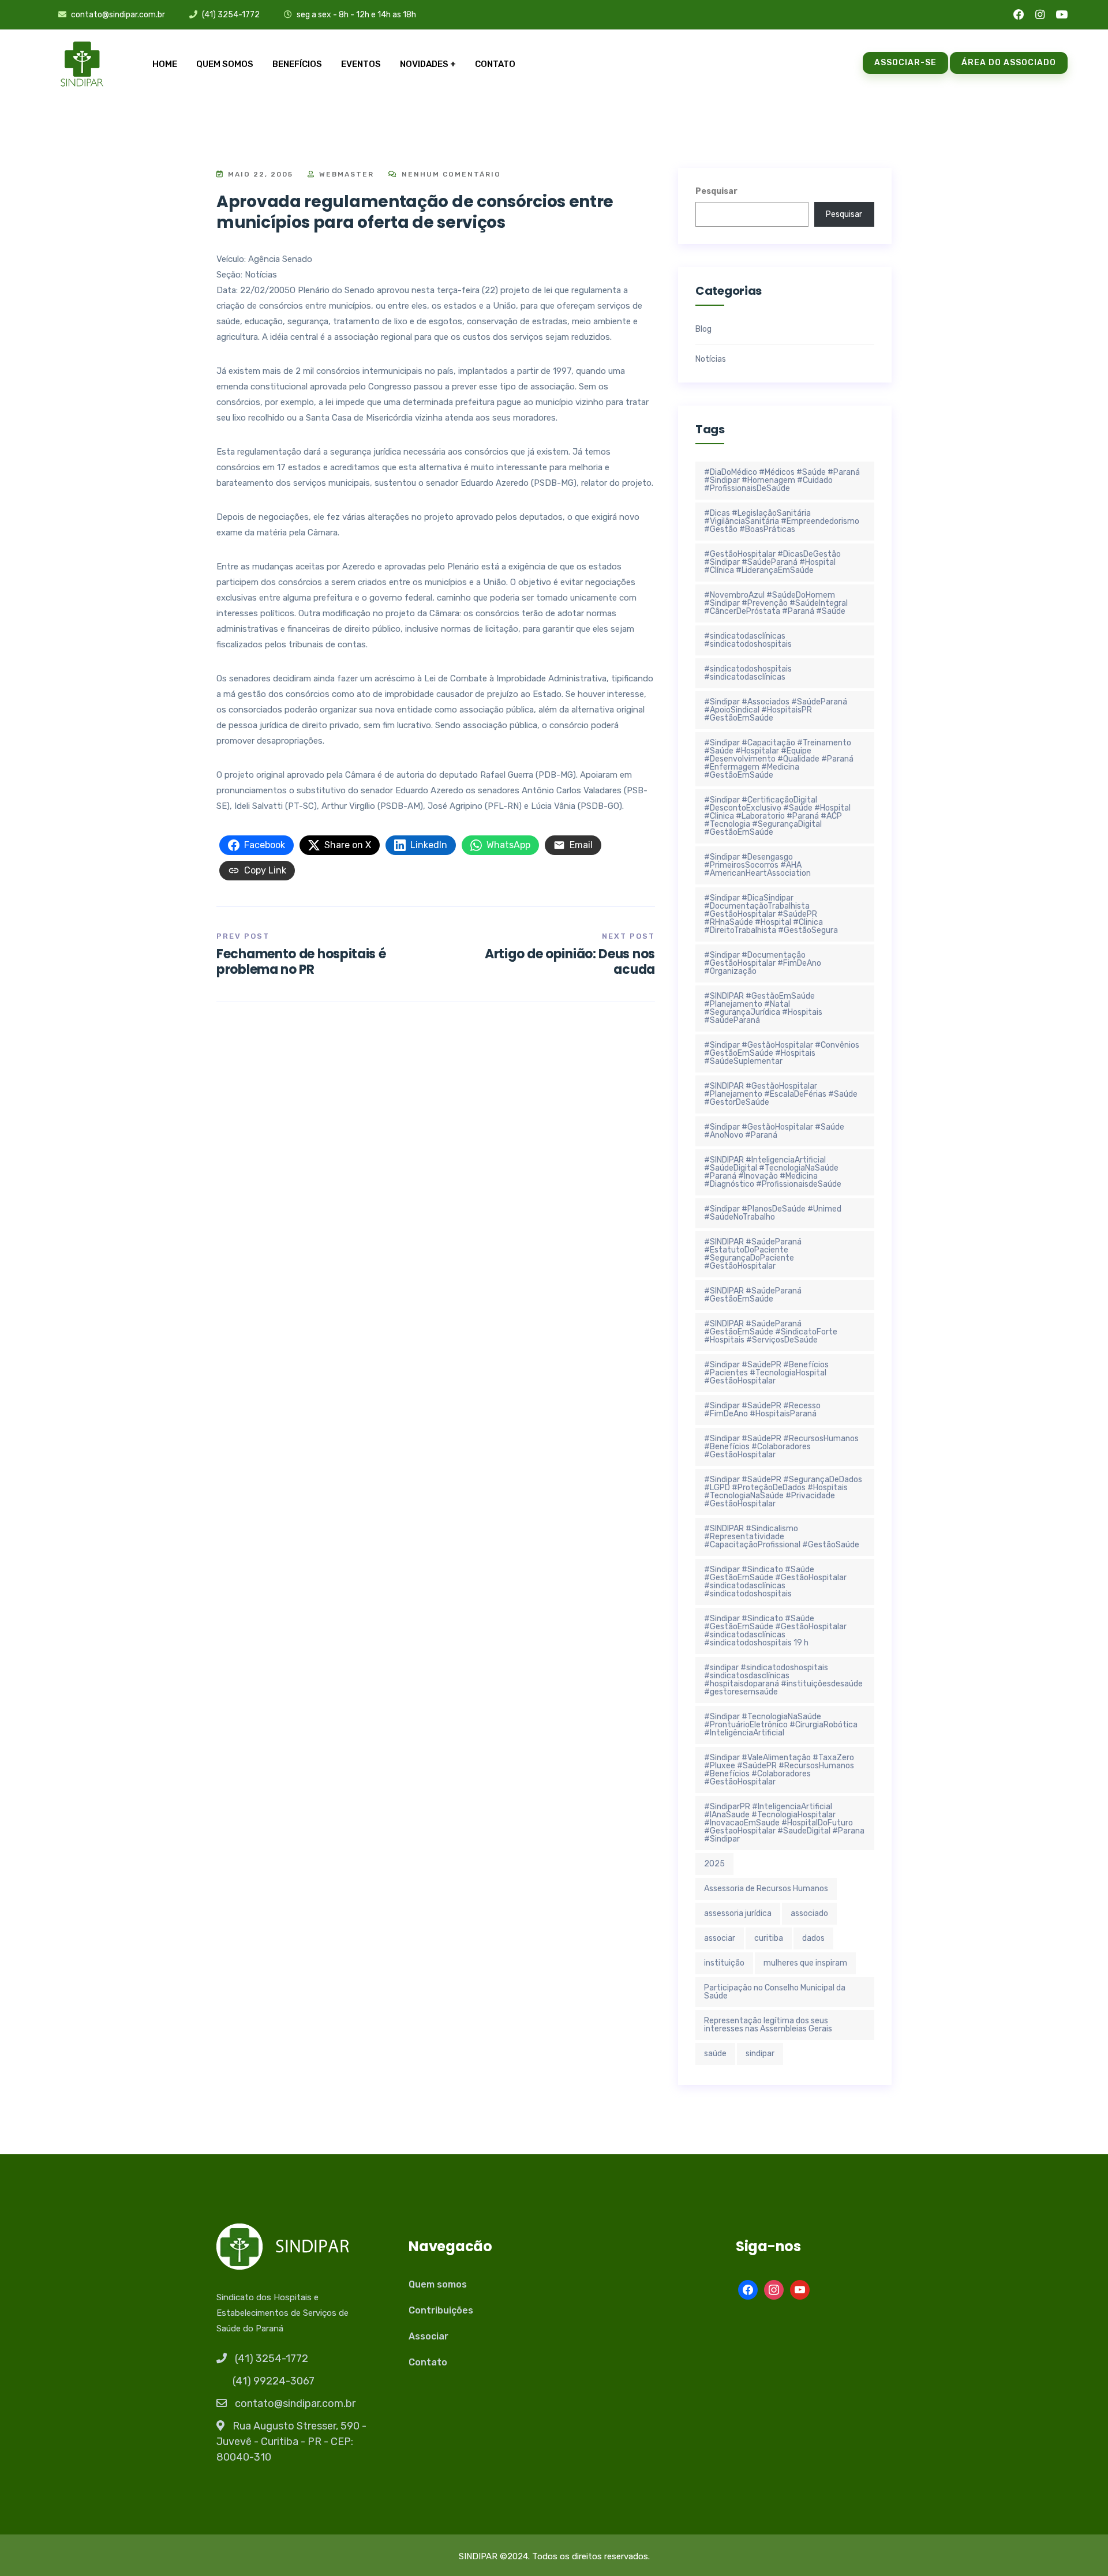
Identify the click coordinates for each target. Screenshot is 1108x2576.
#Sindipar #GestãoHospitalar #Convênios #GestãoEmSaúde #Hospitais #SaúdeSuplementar (782, 1053)
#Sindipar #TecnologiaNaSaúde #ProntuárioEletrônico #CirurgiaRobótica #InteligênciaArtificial (781, 1725)
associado (809, 1913)
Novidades (424, 64)
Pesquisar (716, 191)
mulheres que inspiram (805, 1963)
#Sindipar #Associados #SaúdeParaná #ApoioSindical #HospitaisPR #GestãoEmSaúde (776, 710)
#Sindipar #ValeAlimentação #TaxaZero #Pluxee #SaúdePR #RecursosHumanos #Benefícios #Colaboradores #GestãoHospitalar (779, 1770)
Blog (703, 329)
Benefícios (297, 64)
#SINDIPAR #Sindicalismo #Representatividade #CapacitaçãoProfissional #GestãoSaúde (782, 1537)
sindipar (760, 2054)
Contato (495, 64)
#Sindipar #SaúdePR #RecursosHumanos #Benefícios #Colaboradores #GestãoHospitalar (781, 1447)
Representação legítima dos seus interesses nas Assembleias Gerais (768, 2025)
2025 (714, 1864)
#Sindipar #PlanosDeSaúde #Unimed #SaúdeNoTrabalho (773, 1213)
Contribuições (441, 2310)
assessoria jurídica (738, 1913)
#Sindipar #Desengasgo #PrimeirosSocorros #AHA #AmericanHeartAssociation (757, 865)
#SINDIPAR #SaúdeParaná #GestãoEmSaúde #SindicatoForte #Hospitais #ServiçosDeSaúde (771, 1332)
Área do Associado (1009, 63)
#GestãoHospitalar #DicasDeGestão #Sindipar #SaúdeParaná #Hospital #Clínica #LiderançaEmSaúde (772, 562)
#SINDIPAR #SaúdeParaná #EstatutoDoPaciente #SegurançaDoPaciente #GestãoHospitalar (753, 1254)
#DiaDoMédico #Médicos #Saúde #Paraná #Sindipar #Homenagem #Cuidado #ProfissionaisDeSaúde (782, 480)
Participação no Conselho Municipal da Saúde (775, 1992)
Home (165, 64)
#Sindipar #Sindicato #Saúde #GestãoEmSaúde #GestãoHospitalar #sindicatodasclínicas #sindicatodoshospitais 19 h (775, 1631)
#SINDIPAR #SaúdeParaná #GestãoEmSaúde (753, 1295)
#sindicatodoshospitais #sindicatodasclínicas (748, 673)
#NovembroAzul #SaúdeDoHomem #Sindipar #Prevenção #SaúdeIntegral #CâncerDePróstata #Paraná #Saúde (776, 603)
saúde (715, 2054)
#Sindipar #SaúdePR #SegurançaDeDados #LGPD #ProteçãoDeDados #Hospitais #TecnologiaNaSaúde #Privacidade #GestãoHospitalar (783, 1492)
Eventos (361, 64)
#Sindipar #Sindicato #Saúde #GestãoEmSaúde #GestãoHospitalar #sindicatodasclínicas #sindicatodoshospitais (775, 1582)
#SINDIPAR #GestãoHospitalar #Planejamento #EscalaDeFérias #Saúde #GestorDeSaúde (781, 1094)
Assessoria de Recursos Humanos (766, 1889)
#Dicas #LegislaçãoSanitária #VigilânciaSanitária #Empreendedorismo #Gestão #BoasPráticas (782, 521)
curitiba (769, 1938)
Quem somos (225, 64)
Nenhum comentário (450, 174)
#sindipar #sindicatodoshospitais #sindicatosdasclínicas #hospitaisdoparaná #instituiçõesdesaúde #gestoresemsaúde (783, 1680)
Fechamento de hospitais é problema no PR (301, 961)
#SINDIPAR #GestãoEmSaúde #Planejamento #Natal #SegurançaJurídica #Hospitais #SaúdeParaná (763, 1008)
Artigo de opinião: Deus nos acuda (570, 961)
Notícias (711, 359)
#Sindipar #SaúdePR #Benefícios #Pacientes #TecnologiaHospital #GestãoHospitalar (766, 1373)
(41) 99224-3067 (274, 2381)
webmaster (345, 174)
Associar (428, 2336)
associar (720, 1938)
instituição (724, 1963)
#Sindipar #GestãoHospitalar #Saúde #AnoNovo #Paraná (774, 1131)
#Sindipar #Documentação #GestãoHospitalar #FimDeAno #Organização (763, 963)
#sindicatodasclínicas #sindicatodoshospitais (748, 640)
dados (813, 1938)
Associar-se (905, 63)
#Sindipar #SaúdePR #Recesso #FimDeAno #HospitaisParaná (762, 1410)
